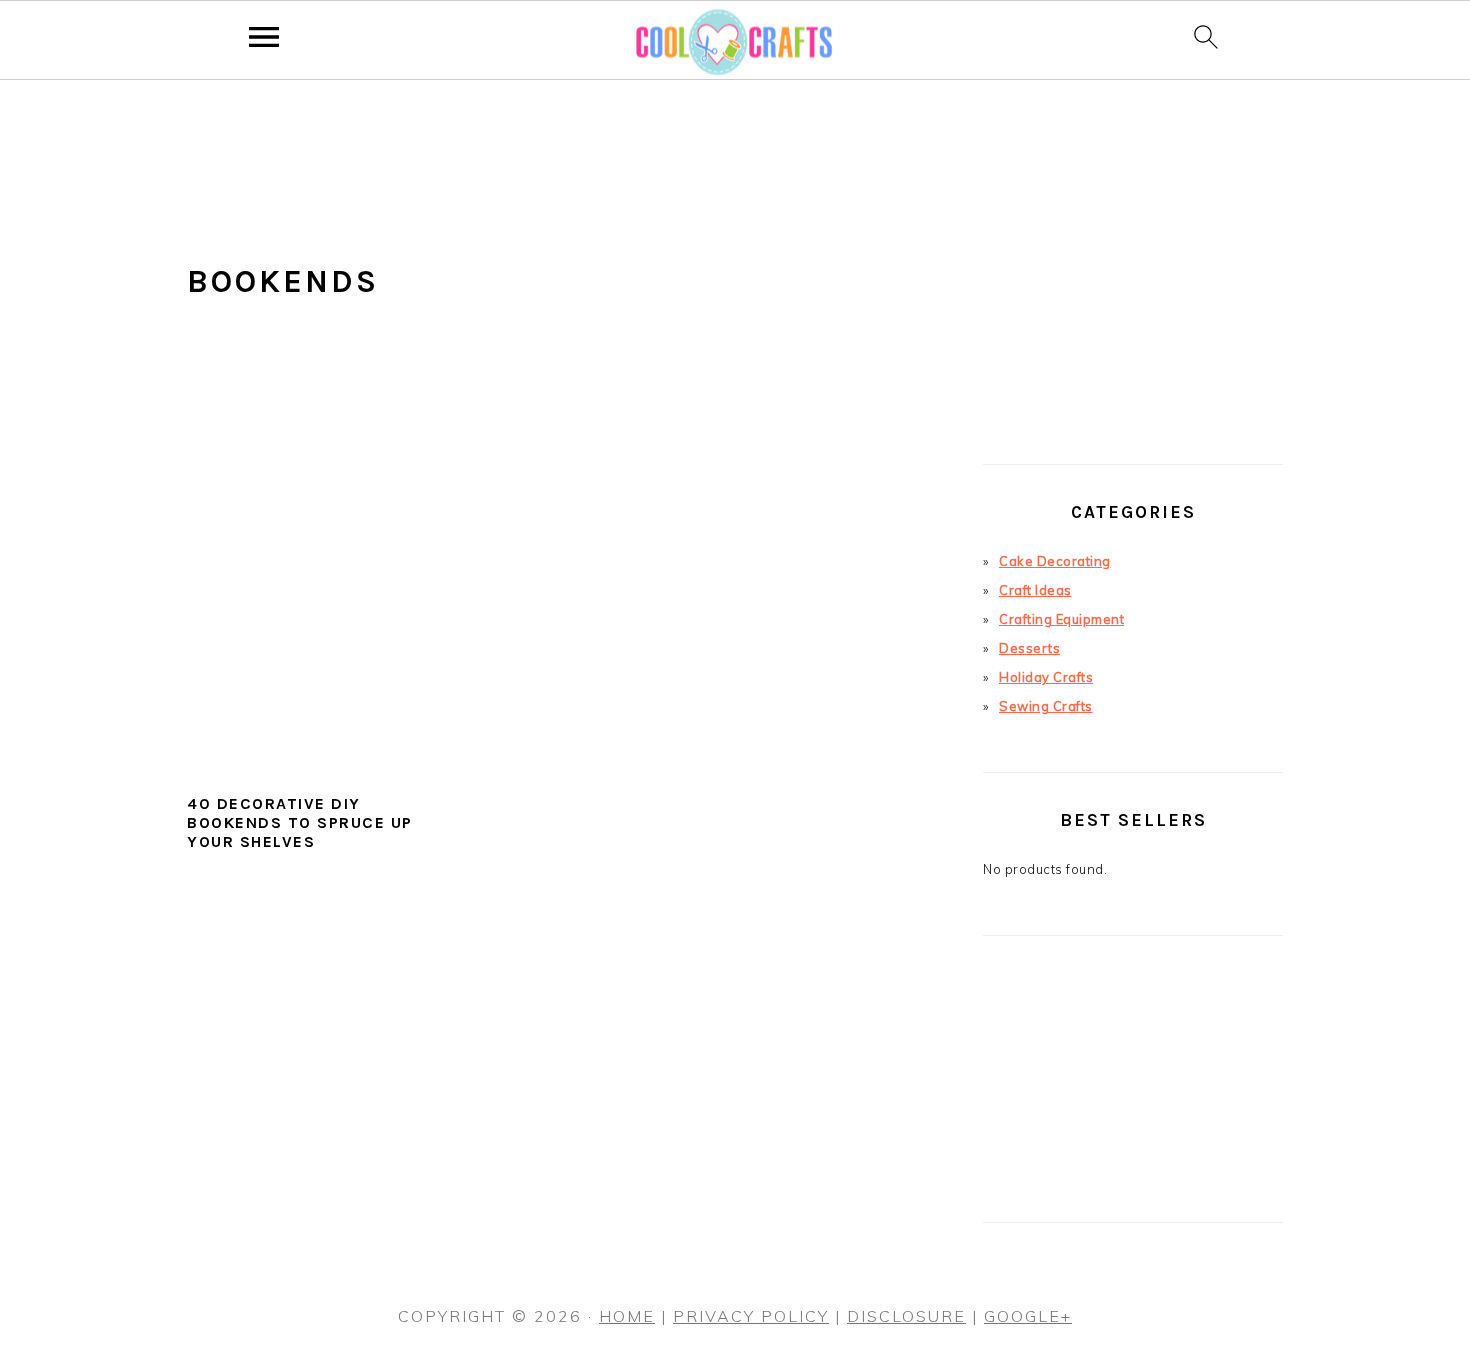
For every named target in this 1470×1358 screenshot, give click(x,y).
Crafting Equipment (1061, 619)
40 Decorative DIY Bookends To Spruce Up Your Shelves (300, 822)
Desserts (1029, 648)
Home (627, 1316)
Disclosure (906, 1316)
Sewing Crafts (1046, 706)
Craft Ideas (1035, 590)
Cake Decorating (1055, 561)
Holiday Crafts (1046, 677)
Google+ (1028, 1316)
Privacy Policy (751, 1316)
